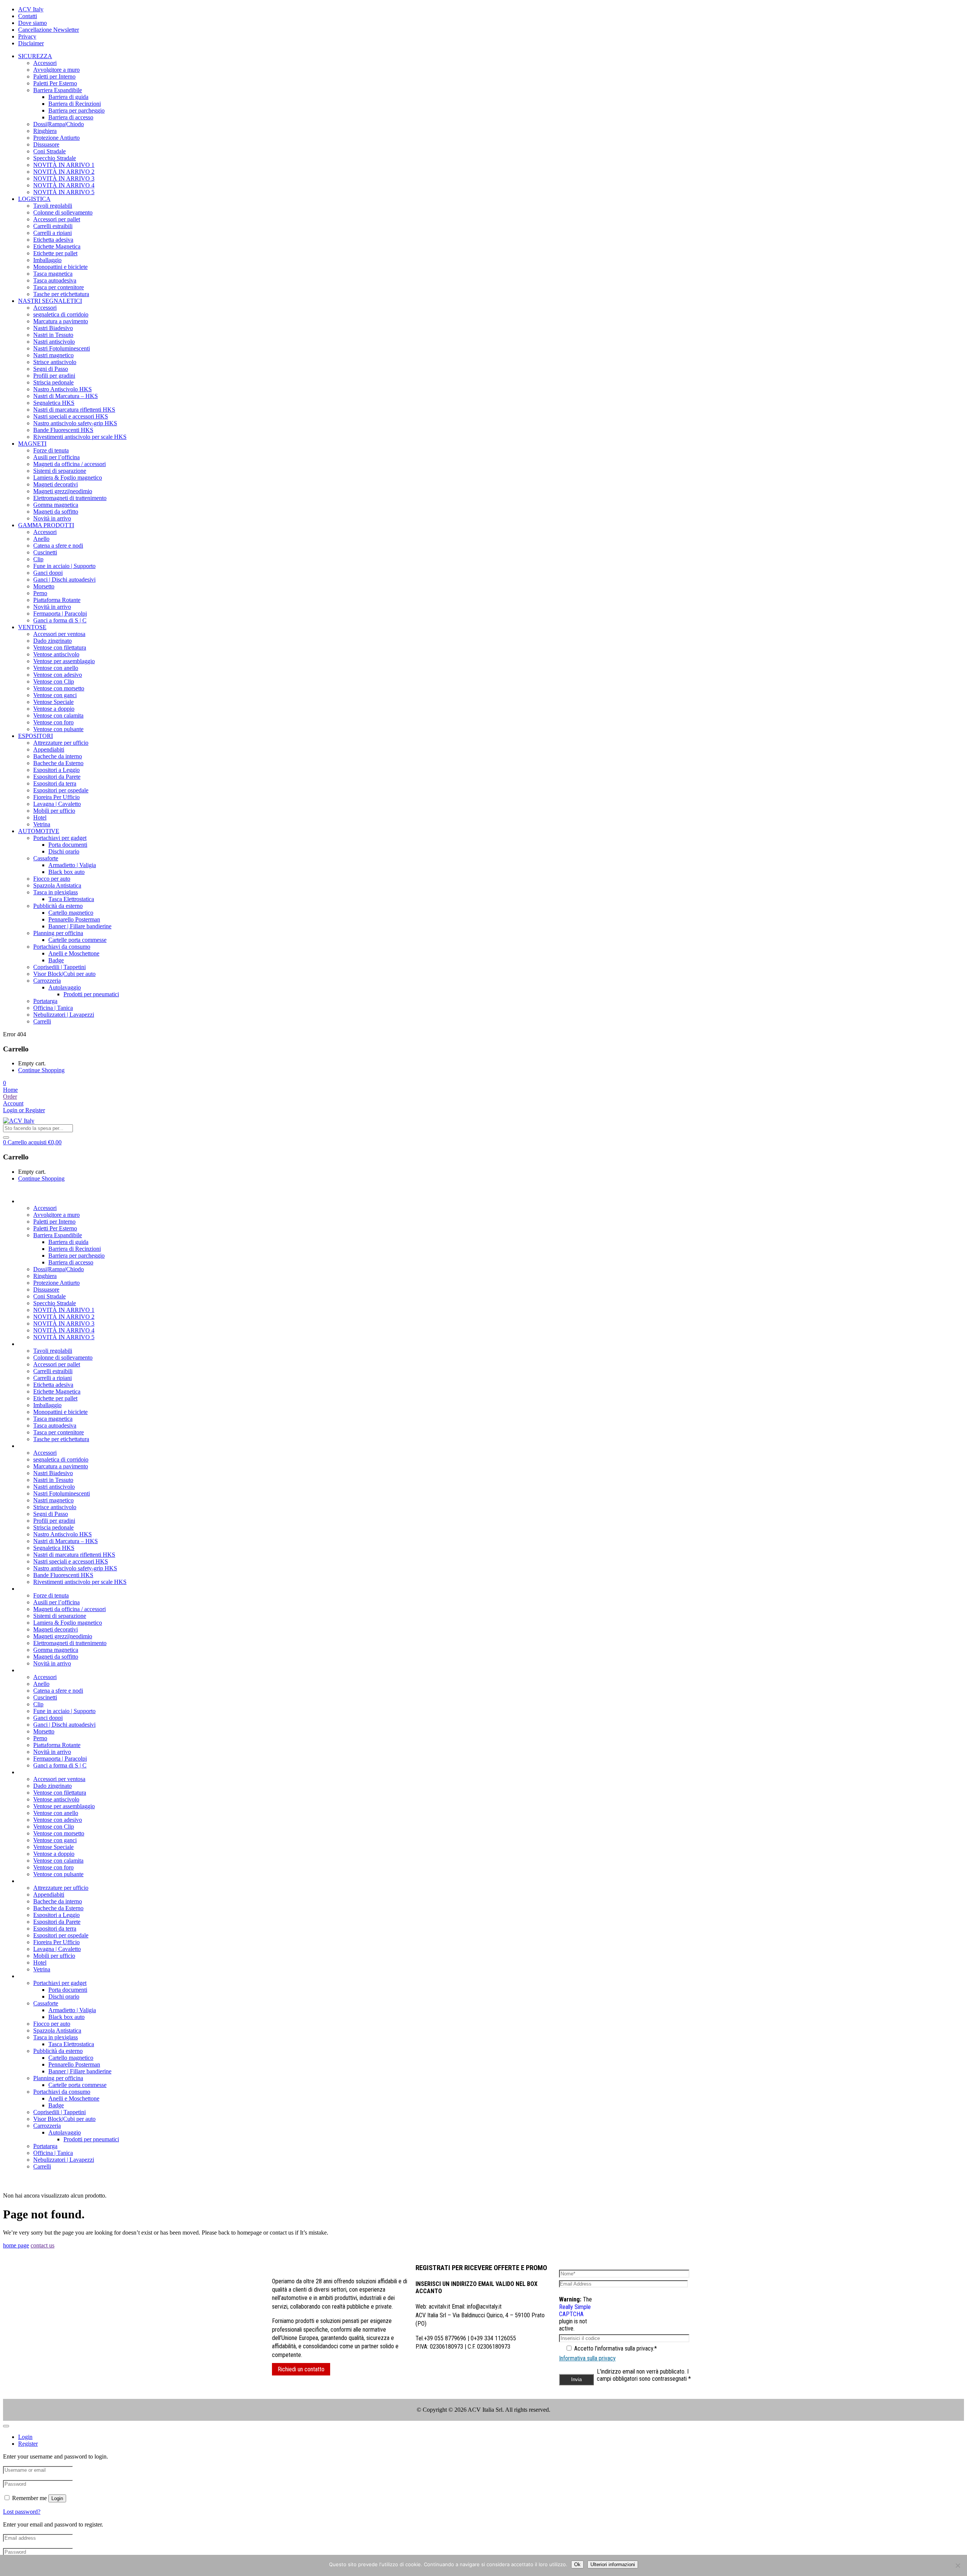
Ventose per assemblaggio (64, 661)
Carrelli (42, 1021)
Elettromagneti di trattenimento (70, 498)
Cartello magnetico (71, 913)
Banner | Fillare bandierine (80, 926)
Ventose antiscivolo (56, 654)
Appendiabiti (49, 749)
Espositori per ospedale (61, 790)
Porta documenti (68, 845)
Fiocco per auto (52, 879)
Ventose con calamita (58, 715)
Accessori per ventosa (59, 634)
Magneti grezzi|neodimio (63, 491)
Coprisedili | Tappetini (59, 967)
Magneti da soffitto (56, 512)
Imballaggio (47, 260)
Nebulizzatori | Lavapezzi (64, 1015)
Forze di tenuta (51, 450)
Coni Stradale (49, 151)
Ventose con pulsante (58, 729)
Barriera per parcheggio (76, 110)
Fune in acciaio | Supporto (64, 566)
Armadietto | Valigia (72, 865)
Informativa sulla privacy (587, 2358)
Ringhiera (45, 131)
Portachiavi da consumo (62, 947)
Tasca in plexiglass (56, 892)
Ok (577, 2564)
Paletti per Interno (54, 76)
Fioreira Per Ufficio (56, 797)
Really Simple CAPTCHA (575, 2311)
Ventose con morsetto (59, 688)
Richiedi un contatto (301, 2369)
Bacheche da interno (58, 756)
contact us (42, 2245)
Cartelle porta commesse (77, 940)
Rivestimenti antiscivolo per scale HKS (80, 437)
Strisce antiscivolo (55, 362)
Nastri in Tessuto (53, 335)
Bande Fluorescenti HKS (63, 430)
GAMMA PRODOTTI (46, 525)
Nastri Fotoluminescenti (62, 348)
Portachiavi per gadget (60, 838)
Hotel (40, 817)
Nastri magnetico (53, 355)
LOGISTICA (34, 199)
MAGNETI (32, 444)
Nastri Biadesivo (53, 328)
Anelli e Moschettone (74, 953)
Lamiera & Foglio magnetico (68, 478)
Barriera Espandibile (58, 90)
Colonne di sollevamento (63, 212)
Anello (41, 539)
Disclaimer (31, 43)
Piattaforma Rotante (57, 600)
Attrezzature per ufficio (61, 743)
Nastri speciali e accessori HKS (71, 416)
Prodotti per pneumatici (91, 994)
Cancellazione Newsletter (49, 30)
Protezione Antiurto (56, 138)
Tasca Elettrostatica (71, 899)
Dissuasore (46, 144)
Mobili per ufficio (54, 811)
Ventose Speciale (53, 702)
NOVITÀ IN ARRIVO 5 (64, 192)
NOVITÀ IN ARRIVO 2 (64, 172)
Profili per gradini (54, 376)
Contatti (28, 16)
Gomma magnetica (56, 505)
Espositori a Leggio (56, 770)
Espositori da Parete (57, 777)
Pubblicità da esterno (58, 906)
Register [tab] (28, 2444)
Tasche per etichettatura (61, 294)
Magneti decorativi (56, 484)
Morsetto (44, 586)
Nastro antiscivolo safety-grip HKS (75, 423)
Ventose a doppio (54, 709)
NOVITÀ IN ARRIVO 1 (64, 165)
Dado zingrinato (53, 641)
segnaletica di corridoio (61, 314)
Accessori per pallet (57, 219)
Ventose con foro (53, 722)
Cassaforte (46, 858)
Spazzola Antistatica (57, 885)
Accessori (45, 63)
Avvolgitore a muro (56, 70)
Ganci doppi (48, 573)
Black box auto (66, 872)
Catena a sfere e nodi (58, 546)
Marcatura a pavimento (61, 321)
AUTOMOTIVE (39, 831)
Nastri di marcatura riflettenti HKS (74, 410)
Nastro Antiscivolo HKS (63, 389)
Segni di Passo (51, 369)
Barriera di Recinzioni (75, 104)
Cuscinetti (45, 552)
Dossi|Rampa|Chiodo (59, 124)
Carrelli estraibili (53, 226)
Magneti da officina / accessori (70, 464)
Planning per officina (58, 933)
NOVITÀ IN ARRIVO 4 (64, 185)
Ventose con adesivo (58, 675)
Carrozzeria (47, 981)
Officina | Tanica (53, 1008)
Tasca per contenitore (59, 287)
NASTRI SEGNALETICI (50, 301)
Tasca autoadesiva (55, 280)
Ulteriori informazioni (613, 2564)
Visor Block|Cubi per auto (64, 974)
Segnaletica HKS (54, 403)
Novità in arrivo (52, 518)
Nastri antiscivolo (54, 342)
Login (57, 2498)
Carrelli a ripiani (53, 233)
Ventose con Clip (54, 681)
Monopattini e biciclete (60, 267)
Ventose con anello (56, 668)
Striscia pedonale (53, 382)
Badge (56, 960)
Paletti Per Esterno (55, 83)
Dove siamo (32, 23)
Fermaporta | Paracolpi (60, 614)
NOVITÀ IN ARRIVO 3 (64, 178)
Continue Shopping (41, 1070)
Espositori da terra (55, 783)
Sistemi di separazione (60, 471)
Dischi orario (64, 851)
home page (16, 2245)
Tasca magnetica (53, 274)
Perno (40, 593)
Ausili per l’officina (56, 457)
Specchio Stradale (55, 158)
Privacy (27, 36)
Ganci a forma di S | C (60, 620)
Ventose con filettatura (60, 647)
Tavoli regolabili (53, 206)
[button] (5, 1083)
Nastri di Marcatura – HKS (66, 396)
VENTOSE (32, 627)
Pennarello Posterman (74, 919)
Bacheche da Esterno (58, 763)
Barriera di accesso (71, 117)
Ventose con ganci (55, 695)
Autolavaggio (65, 987)
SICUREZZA (35, 56)
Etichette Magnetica (57, 246)
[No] (958, 2565)
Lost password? (22, 2512)
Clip (38, 559)
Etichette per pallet (55, 253)
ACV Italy (31, 9)
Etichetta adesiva (53, 240)
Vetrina (42, 824)
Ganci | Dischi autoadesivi (64, 580)
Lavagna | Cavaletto (57, 804)
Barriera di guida (68, 97)
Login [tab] (25, 2437)
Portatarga (45, 1001)
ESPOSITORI (36, 736)
